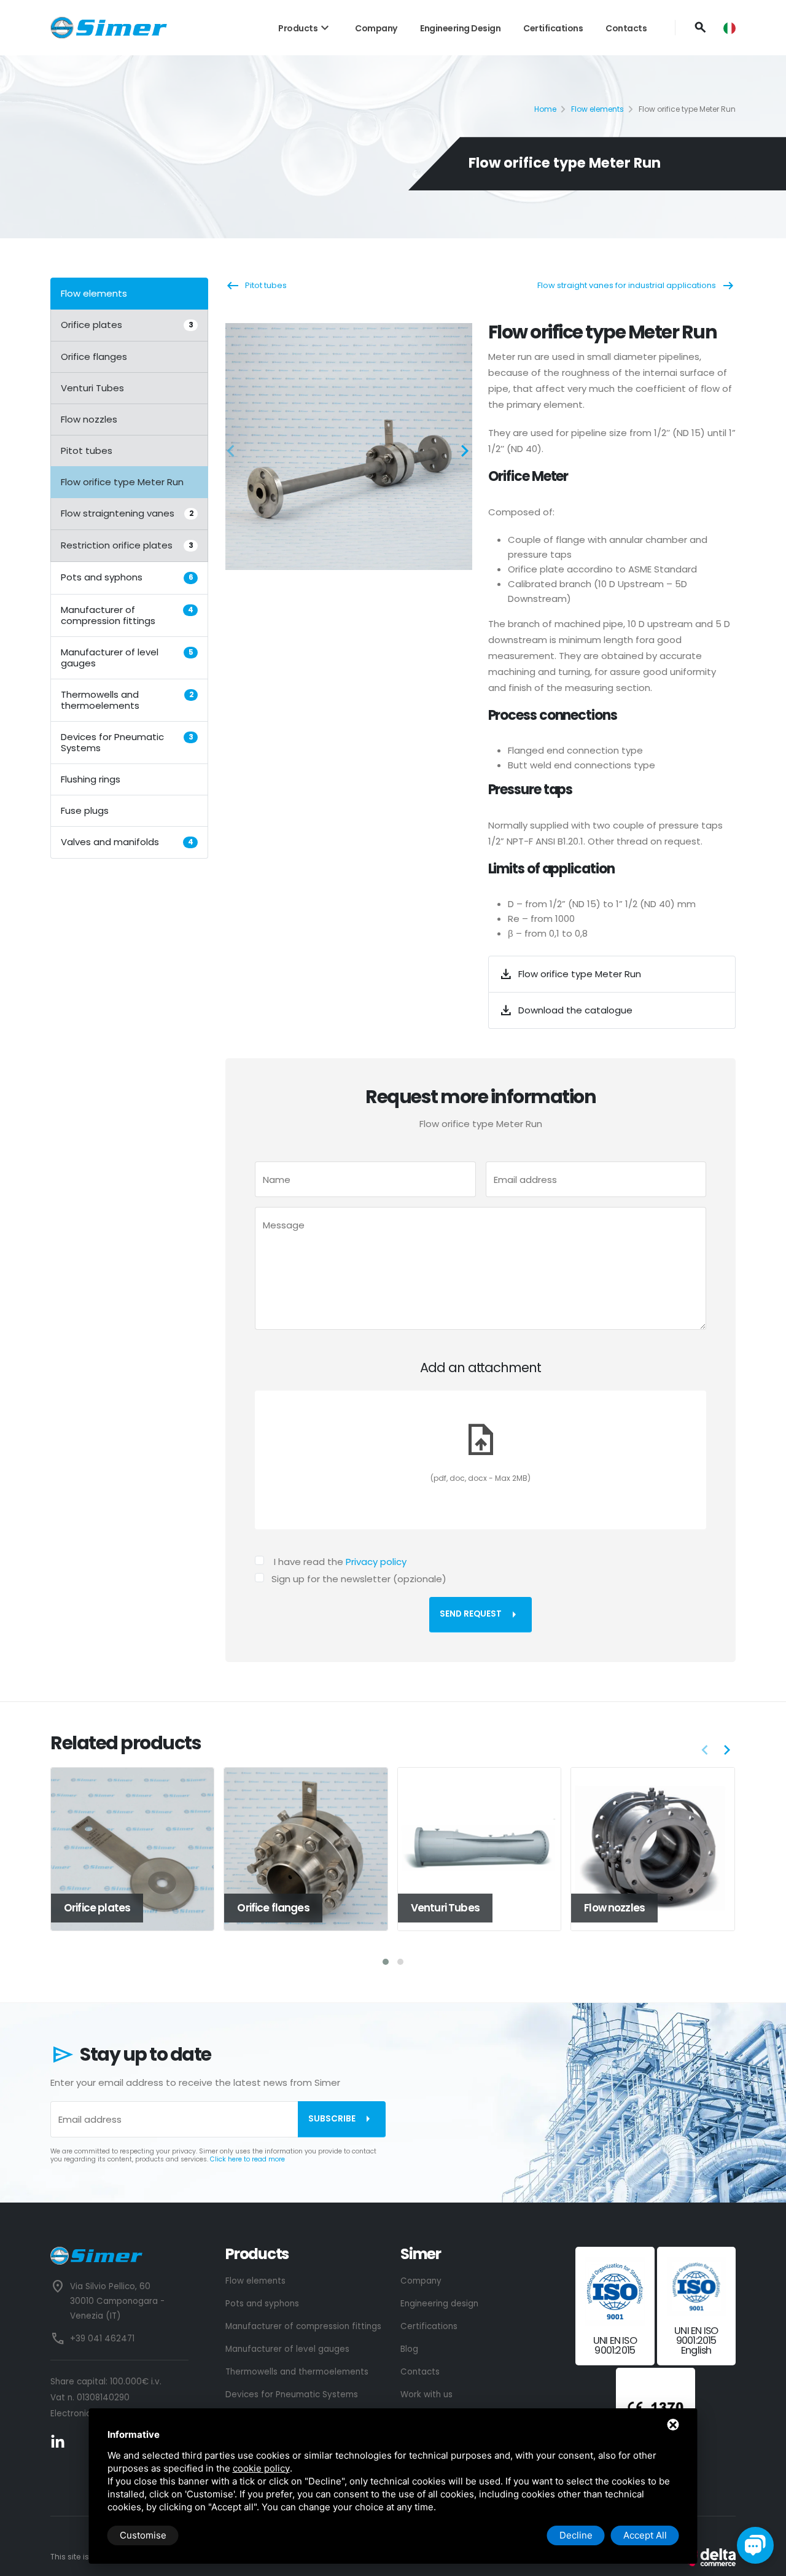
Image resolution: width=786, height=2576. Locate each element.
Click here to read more (247, 2159)
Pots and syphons (127, 577)
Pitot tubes (87, 451)
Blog (409, 2349)
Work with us (426, 2395)
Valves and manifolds (127, 841)
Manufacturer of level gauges (127, 657)
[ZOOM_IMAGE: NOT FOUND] (349, 447)
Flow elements (597, 109)
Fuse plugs (85, 810)
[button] (235, 453)
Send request (481, 1615)
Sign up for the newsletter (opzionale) (359, 1579)
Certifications (553, 28)
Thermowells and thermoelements (127, 699)
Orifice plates (127, 325)
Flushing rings (91, 779)
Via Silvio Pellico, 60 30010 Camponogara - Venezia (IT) (117, 2301)
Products (305, 28)
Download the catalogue (566, 1010)
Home (545, 109)
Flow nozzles (89, 419)
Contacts (626, 28)
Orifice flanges (94, 357)
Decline (576, 2535)
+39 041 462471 (102, 2339)
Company (376, 28)
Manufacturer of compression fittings (127, 615)
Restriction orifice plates (127, 545)
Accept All (645, 2535)
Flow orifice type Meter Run (122, 482)
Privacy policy (376, 1562)
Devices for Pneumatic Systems (127, 742)
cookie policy (261, 2468)
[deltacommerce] (708, 2557)
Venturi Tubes (92, 388)
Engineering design (460, 28)
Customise (143, 2535)
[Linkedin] (58, 2442)
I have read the (340, 1562)
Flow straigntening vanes (127, 513)
